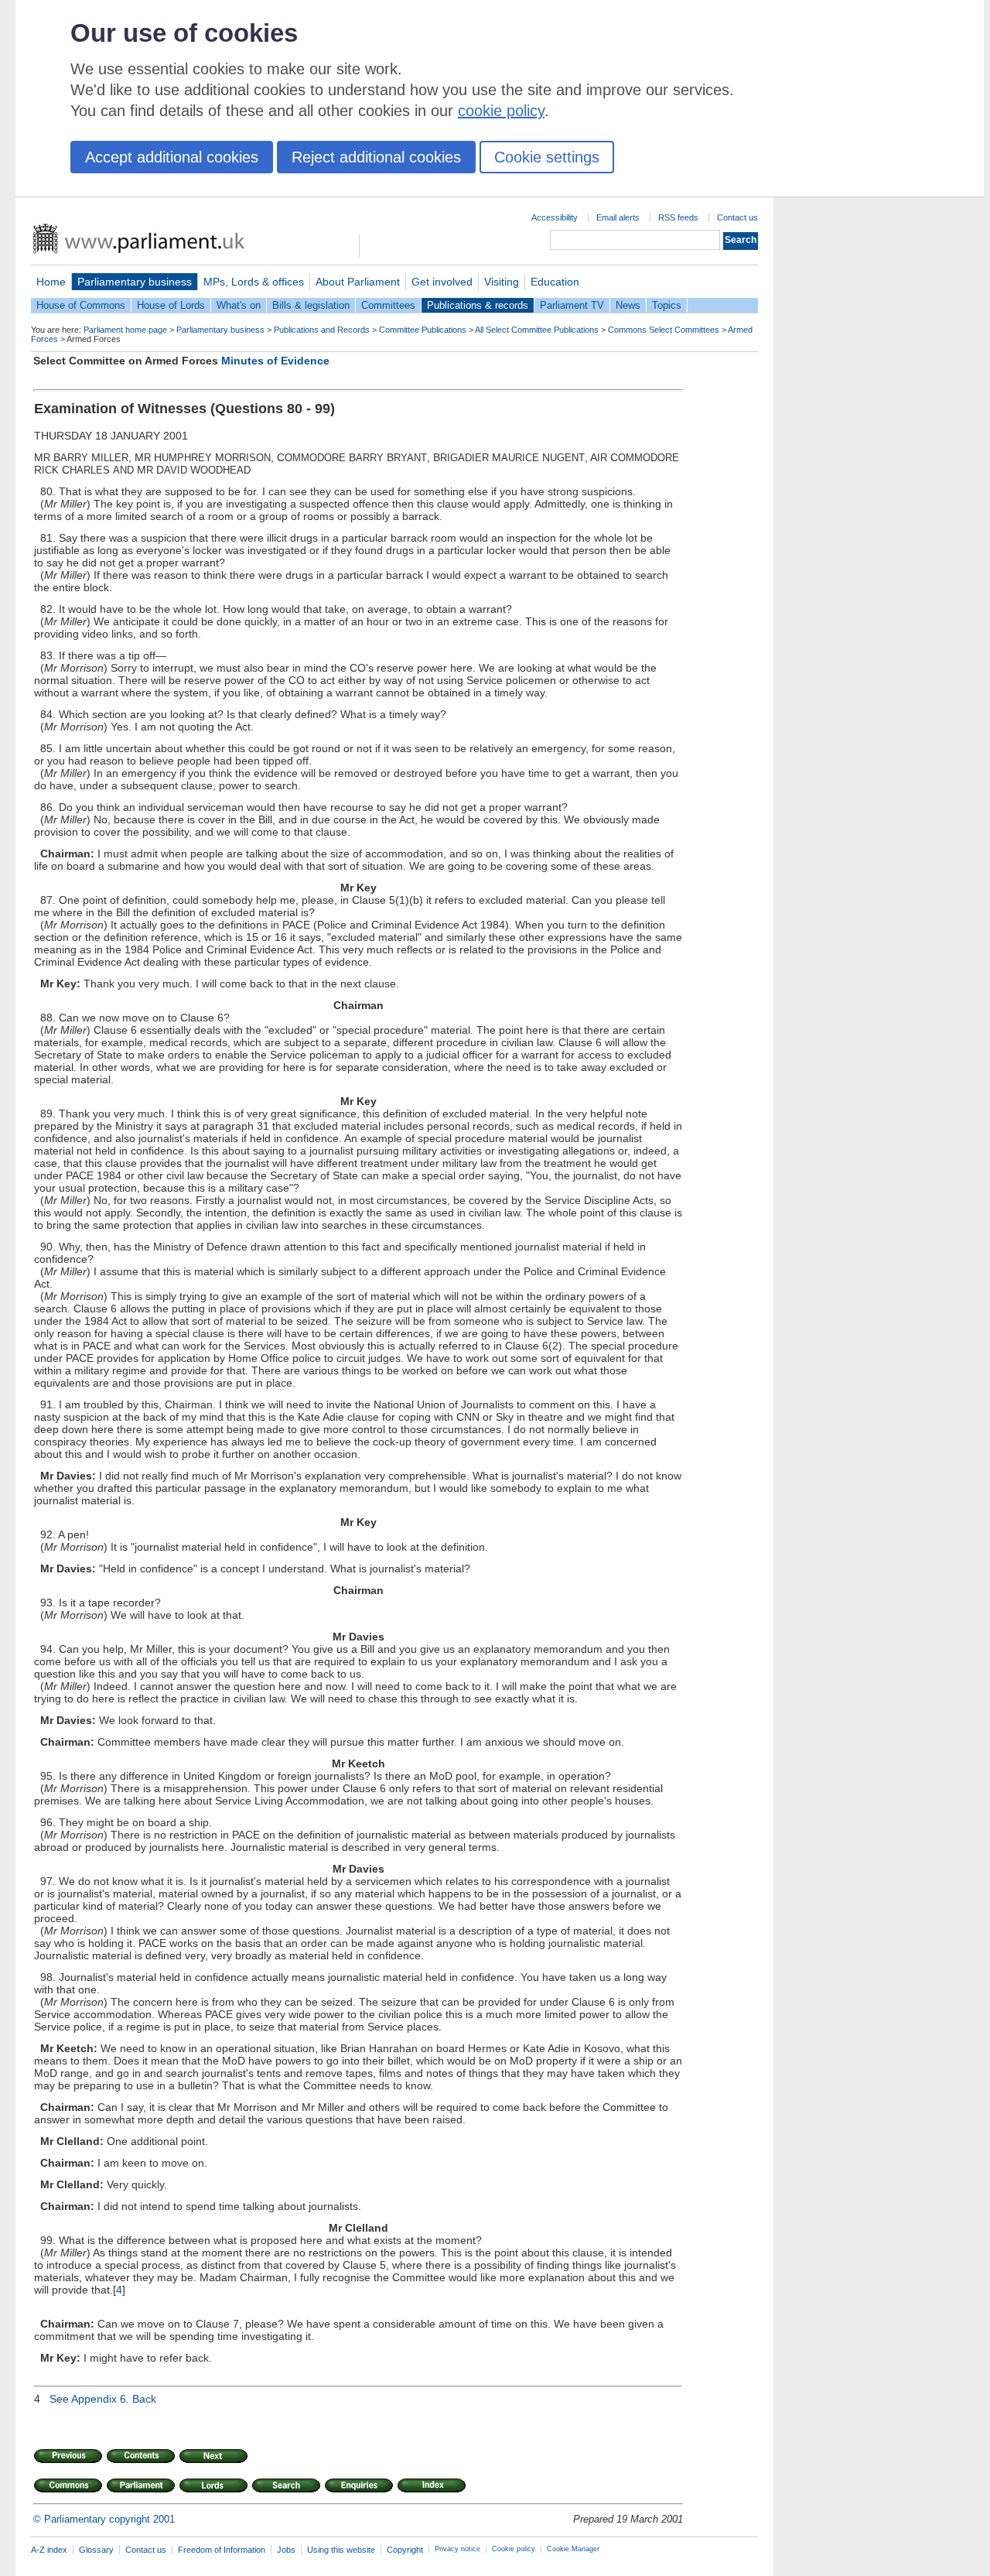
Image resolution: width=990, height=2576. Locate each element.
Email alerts (618, 217)
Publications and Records (322, 330)
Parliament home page (125, 330)
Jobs (286, 2550)
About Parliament (358, 282)
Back (144, 2399)
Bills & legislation (311, 305)
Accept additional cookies (172, 157)
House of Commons (81, 305)
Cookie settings (547, 157)
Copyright (405, 2550)
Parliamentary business (135, 282)
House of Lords (171, 305)
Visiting (502, 282)
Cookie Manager (573, 2549)
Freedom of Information (222, 2550)
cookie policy (501, 111)
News (628, 305)
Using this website (341, 2550)
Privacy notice (457, 2549)
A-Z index (49, 2550)
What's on (239, 305)
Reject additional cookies (376, 157)
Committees (388, 305)
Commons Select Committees (664, 330)
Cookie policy (514, 2549)
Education (555, 282)
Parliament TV (572, 305)
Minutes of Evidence (275, 361)
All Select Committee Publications (537, 330)
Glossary (96, 2550)
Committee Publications (423, 330)
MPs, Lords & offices (254, 282)
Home (51, 282)
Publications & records (478, 305)
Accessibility (555, 217)
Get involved (442, 282)
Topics (667, 305)
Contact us (737, 217)
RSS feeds (678, 217)
